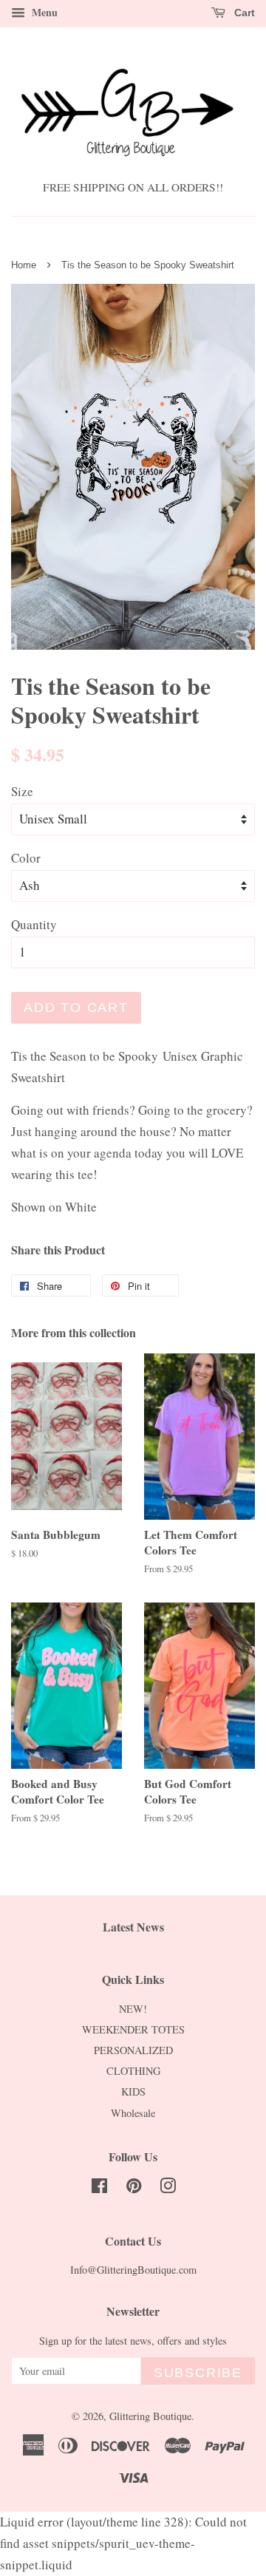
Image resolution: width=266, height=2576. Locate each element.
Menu (43, 12)
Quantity (34, 924)
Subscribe (198, 2373)
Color (26, 858)
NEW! (133, 2009)
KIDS (133, 2091)
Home (24, 265)
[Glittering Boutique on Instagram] (168, 2188)
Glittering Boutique (150, 2416)
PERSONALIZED (133, 2050)
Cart (243, 13)
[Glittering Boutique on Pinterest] (134, 2188)
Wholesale (133, 2113)
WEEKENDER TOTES (133, 2029)
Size (22, 791)
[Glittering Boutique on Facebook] (99, 2188)
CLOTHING (133, 2071)
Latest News (133, 1927)
